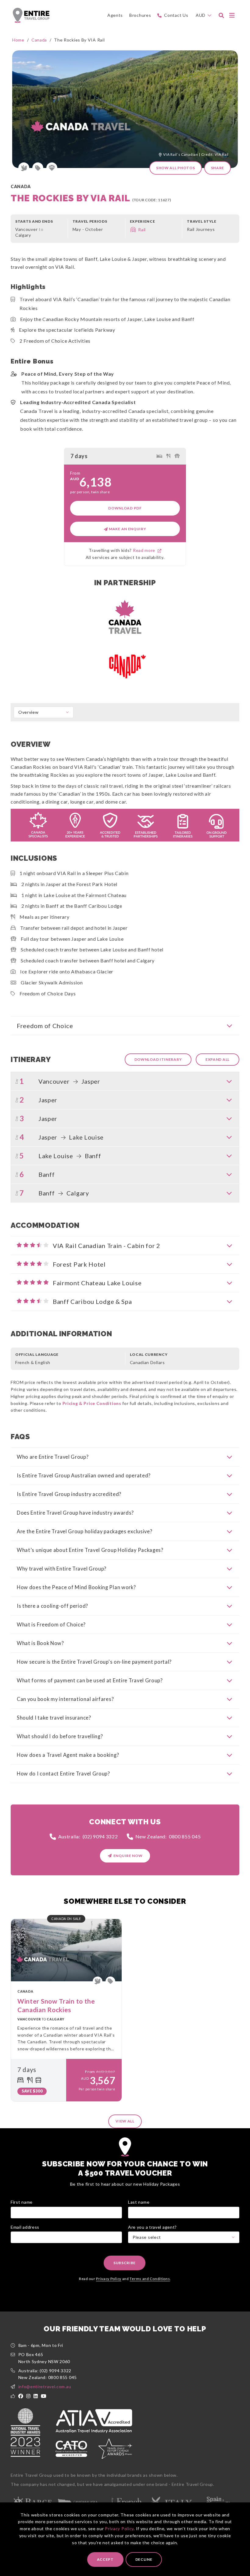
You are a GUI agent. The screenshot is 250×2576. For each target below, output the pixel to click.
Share (218, 168)
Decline (144, 2559)
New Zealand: (168, 1836)
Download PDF (125, 508)
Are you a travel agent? (152, 2227)
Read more (145, 550)
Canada (39, 40)
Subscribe (125, 2263)
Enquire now (128, 1856)
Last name (139, 2202)
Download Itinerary (158, 1059)
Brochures (140, 15)
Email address (25, 2227)
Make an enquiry (127, 529)
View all (125, 2121)
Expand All (218, 1059)
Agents (115, 15)
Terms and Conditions (150, 2279)
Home (18, 40)
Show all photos (176, 168)
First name (22, 2202)
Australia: (88, 1836)
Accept (105, 2559)
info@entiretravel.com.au (45, 2386)
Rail (142, 230)
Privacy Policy (119, 2529)
